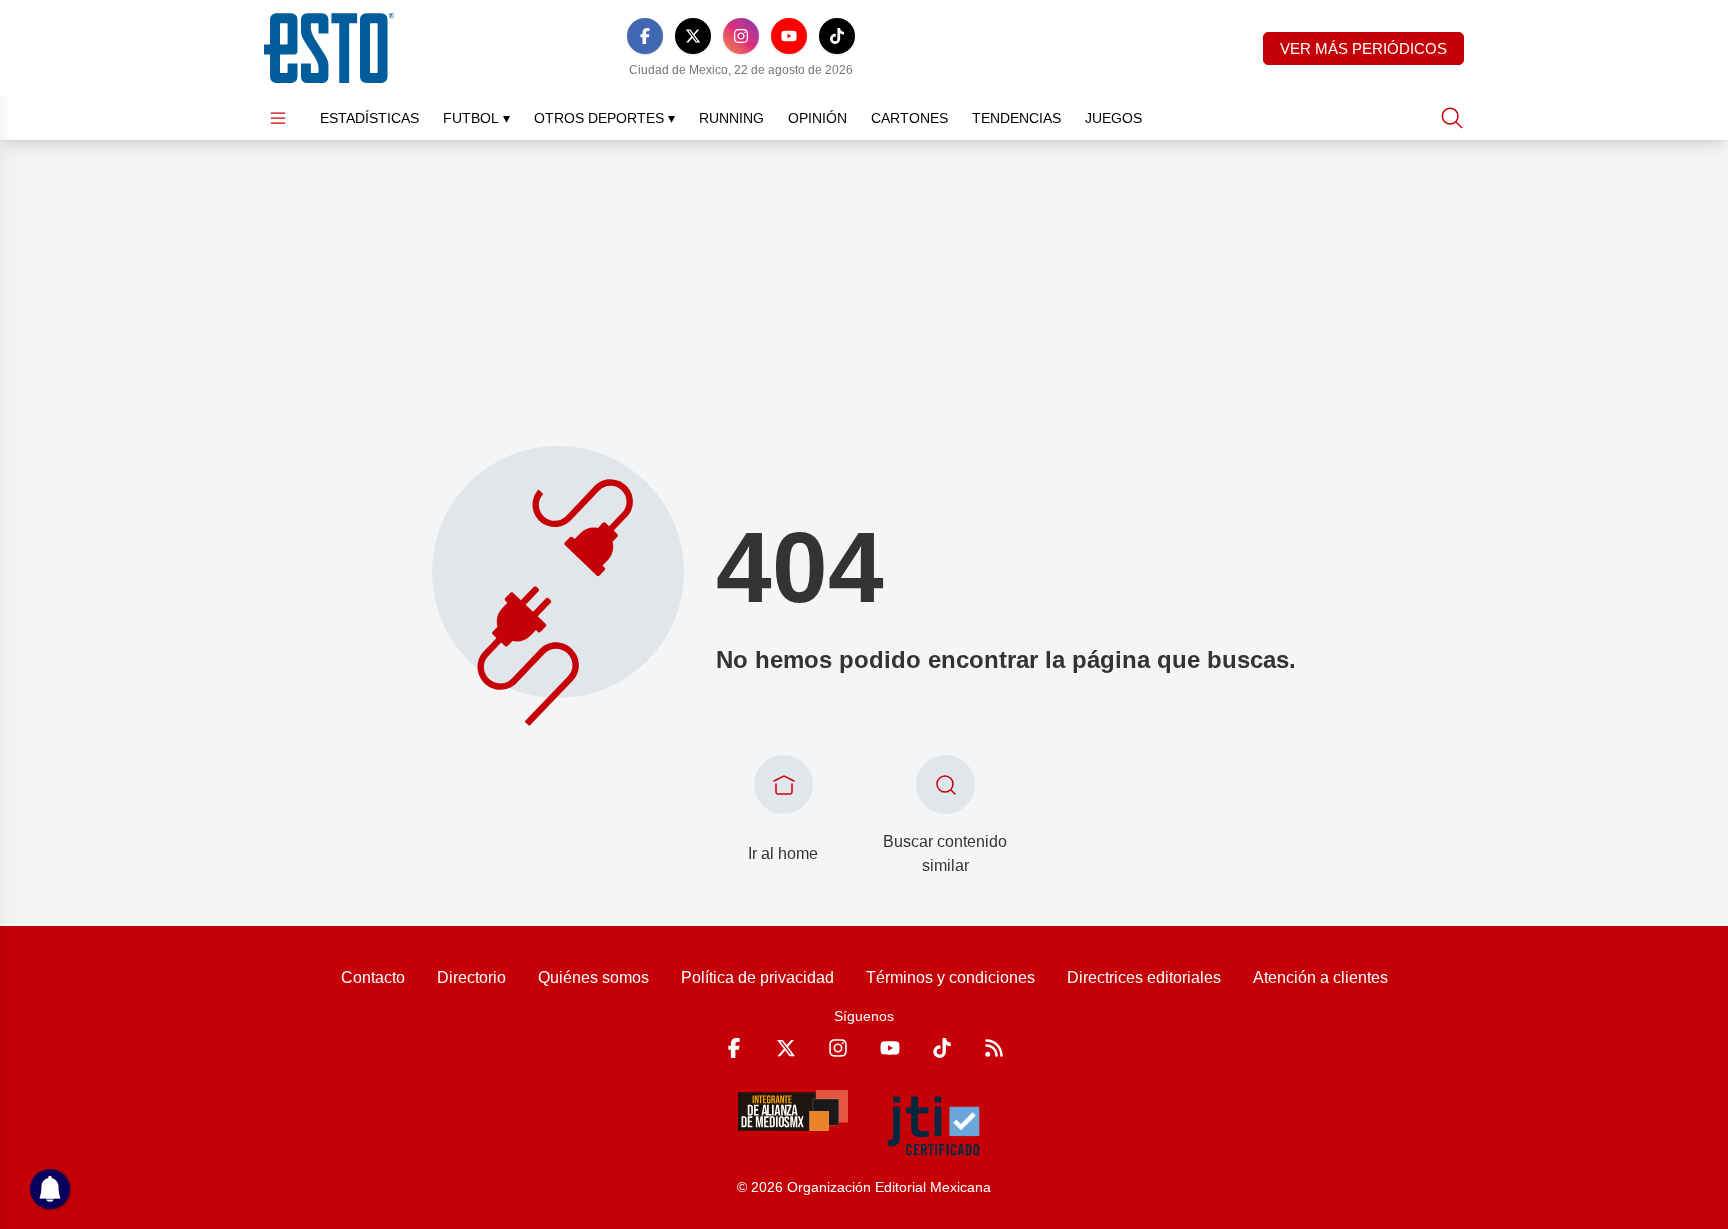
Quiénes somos (593, 977)
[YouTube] (789, 36)
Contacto (373, 977)
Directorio (471, 977)
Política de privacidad (757, 977)
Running (731, 118)
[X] (693, 36)
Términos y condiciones (950, 977)
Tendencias (1016, 118)
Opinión (817, 118)
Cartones (909, 118)
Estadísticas (369, 118)
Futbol (476, 118)
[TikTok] (837, 36)
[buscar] (1452, 118)
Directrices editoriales (1144, 977)
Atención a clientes (1320, 977)
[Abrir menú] (278, 118)
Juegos (1113, 118)
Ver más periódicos (1363, 48)
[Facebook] (645, 36)
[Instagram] (741, 36)
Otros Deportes (604, 118)
